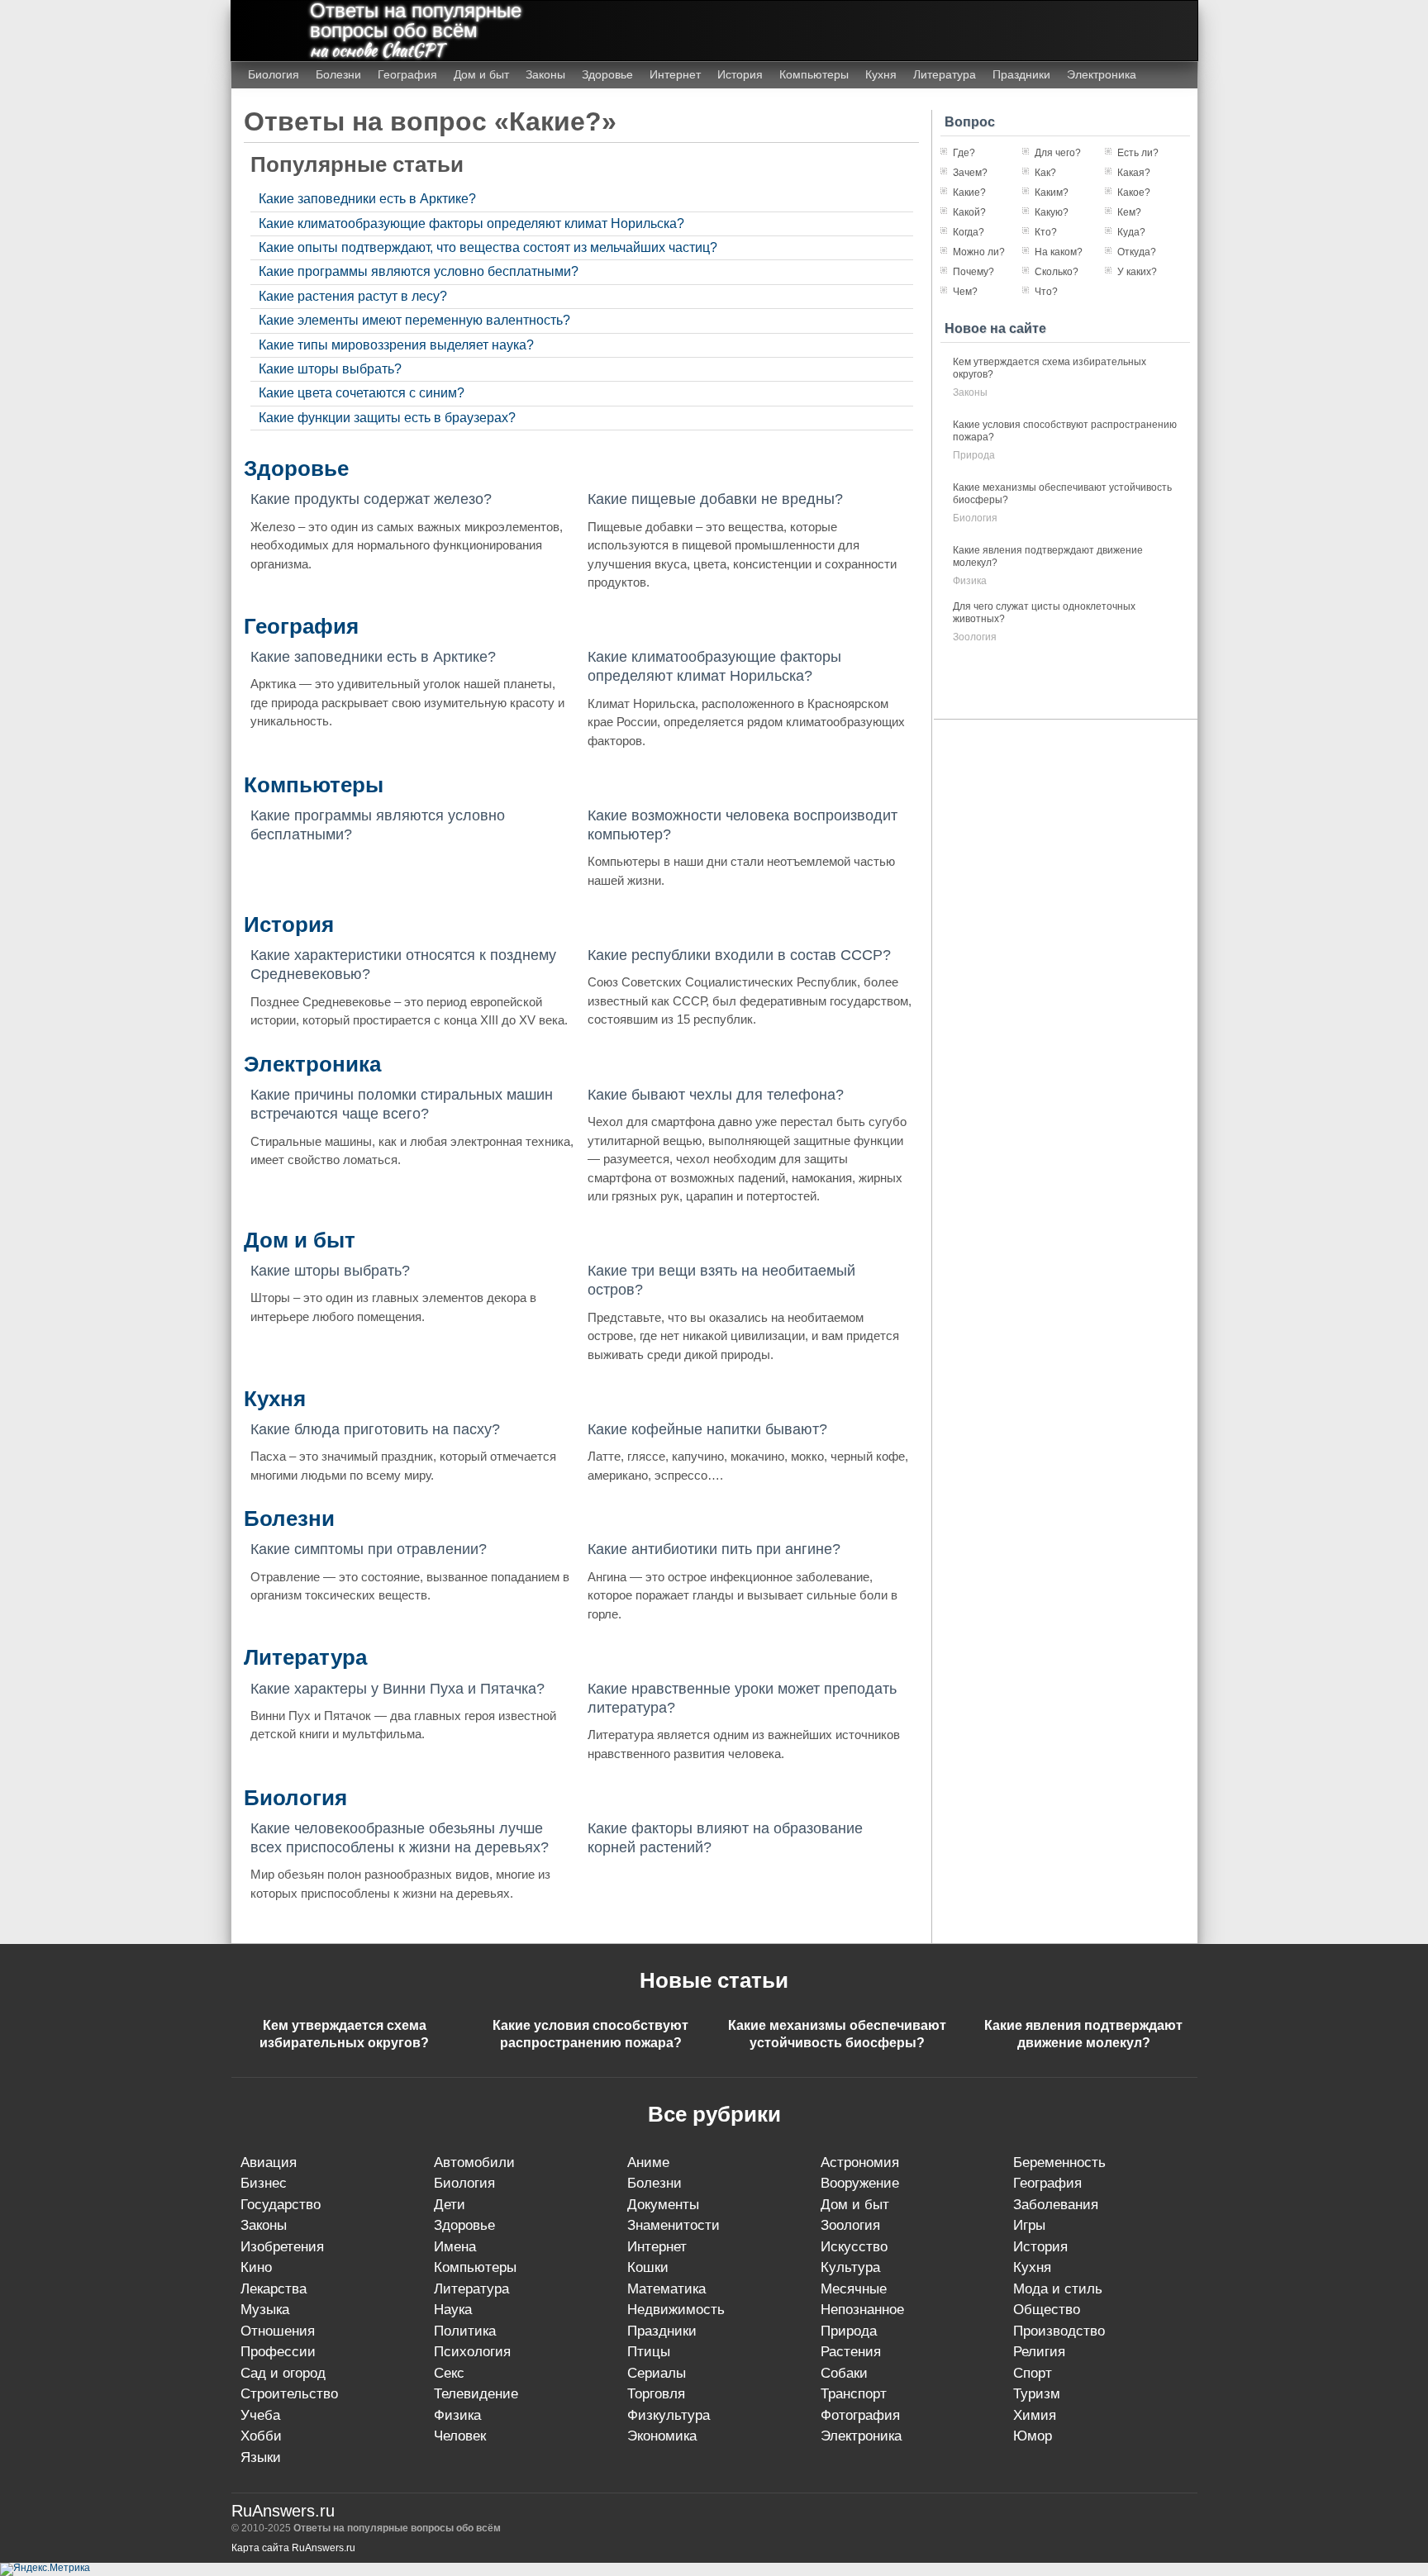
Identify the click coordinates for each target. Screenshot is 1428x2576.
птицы (649, 2352)
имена (455, 2247)
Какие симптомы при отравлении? (369, 1549)
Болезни (338, 74)
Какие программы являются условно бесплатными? (419, 271)
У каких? (1137, 272)
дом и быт (855, 2205)
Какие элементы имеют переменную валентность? (414, 320)
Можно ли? (979, 252)
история (1040, 2247)
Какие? (969, 192)
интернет (657, 2247)
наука (453, 2310)
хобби (261, 2436)
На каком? (1059, 252)
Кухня (881, 74)
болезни (654, 2183)
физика (970, 581)
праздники (662, 2331)
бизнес (264, 2183)
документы (663, 2205)
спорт (1033, 2373)
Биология (274, 74)
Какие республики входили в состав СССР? (739, 955)
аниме (648, 2163)
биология (975, 518)
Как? (1045, 173)
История (740, 74)
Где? (964, 153)
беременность (1059, 2163)
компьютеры (475, 2267)
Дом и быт (481, 74)
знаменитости (674, 2225)
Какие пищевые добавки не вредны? (715, 499)
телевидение (476, 2394)
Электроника (1102, 74)
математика (666, 2289)
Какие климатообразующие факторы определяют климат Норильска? (471, 223)
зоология (975, 637)
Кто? (1046, 232)
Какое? (1134, 192)
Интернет (675, 74)
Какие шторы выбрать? (330, 369)
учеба (260, 2415)
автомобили (474, 2163)
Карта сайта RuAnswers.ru (293, 2548)
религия (1039, 2352)
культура (850, 2267)
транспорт (854, 2394)
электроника (861, 2436)
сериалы (657, 2373)
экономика (662, 2436)
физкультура (669, 2415)
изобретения (282, 2247)
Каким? (1052, 192)
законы (970, 392)
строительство (289, 2394)
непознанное (862, 2310)
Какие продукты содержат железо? (371, 499)
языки (261, 2457)
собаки (844, 2373)
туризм (1037, 2394)
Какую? (1052, 212)
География (407, 74)
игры (1029, 2225)
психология (472, 2352)
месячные (854, 2289)
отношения (278, 2331)
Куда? (1131, 232)
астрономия (860, 2163)
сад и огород (283, 2373)
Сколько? (1057, 272)
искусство (854, 2247)
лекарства (274, 2289)
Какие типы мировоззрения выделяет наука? (396, 345)
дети (450, 2205)
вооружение (860, 2183)
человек (460, 2436)
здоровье (464, 2225)
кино (256, 2267)
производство (1059, 2331)
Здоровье (607, 74)
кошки (648, 2267)
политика (465, 2331)
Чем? (965, 292)
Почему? (973, 272)
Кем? (1129, 212)
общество (1047, 2310)
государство (281, 2205)
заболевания (1056, 2205)
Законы (545, 74)
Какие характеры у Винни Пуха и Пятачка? (397, 1689)
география (1047, 2183)
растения (851, 2352)
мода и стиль (1058, 2289)
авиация (269, 2163)
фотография (860, 2415)
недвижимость (676, 2310)
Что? (1046, 292)
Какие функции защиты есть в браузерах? (387, 418)
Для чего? (1058, 153)
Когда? (969, 232)
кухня (1032, 2267)
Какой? (969, 212)
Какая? (1134, 173)
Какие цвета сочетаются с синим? (362, 393)
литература (471, 2289)
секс (449, 2373)
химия (1035, 2415)
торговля (656, 2394)
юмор (1033, 2436)
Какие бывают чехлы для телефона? (716, 1095)
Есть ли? (1138, 153)
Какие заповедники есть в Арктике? (367, 199)
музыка (265, 2310)
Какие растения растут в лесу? (353, 296)
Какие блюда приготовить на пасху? (375, 1429)
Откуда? (1137, 252)
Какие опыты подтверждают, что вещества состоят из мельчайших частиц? (488, 247)
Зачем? (970, 173)
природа (974, 455)
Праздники (1021, 74)
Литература (945, 74)
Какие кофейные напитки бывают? (707, 1429)
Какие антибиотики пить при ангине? (714, 1549)
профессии (278, 2352)
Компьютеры (814, 74)
